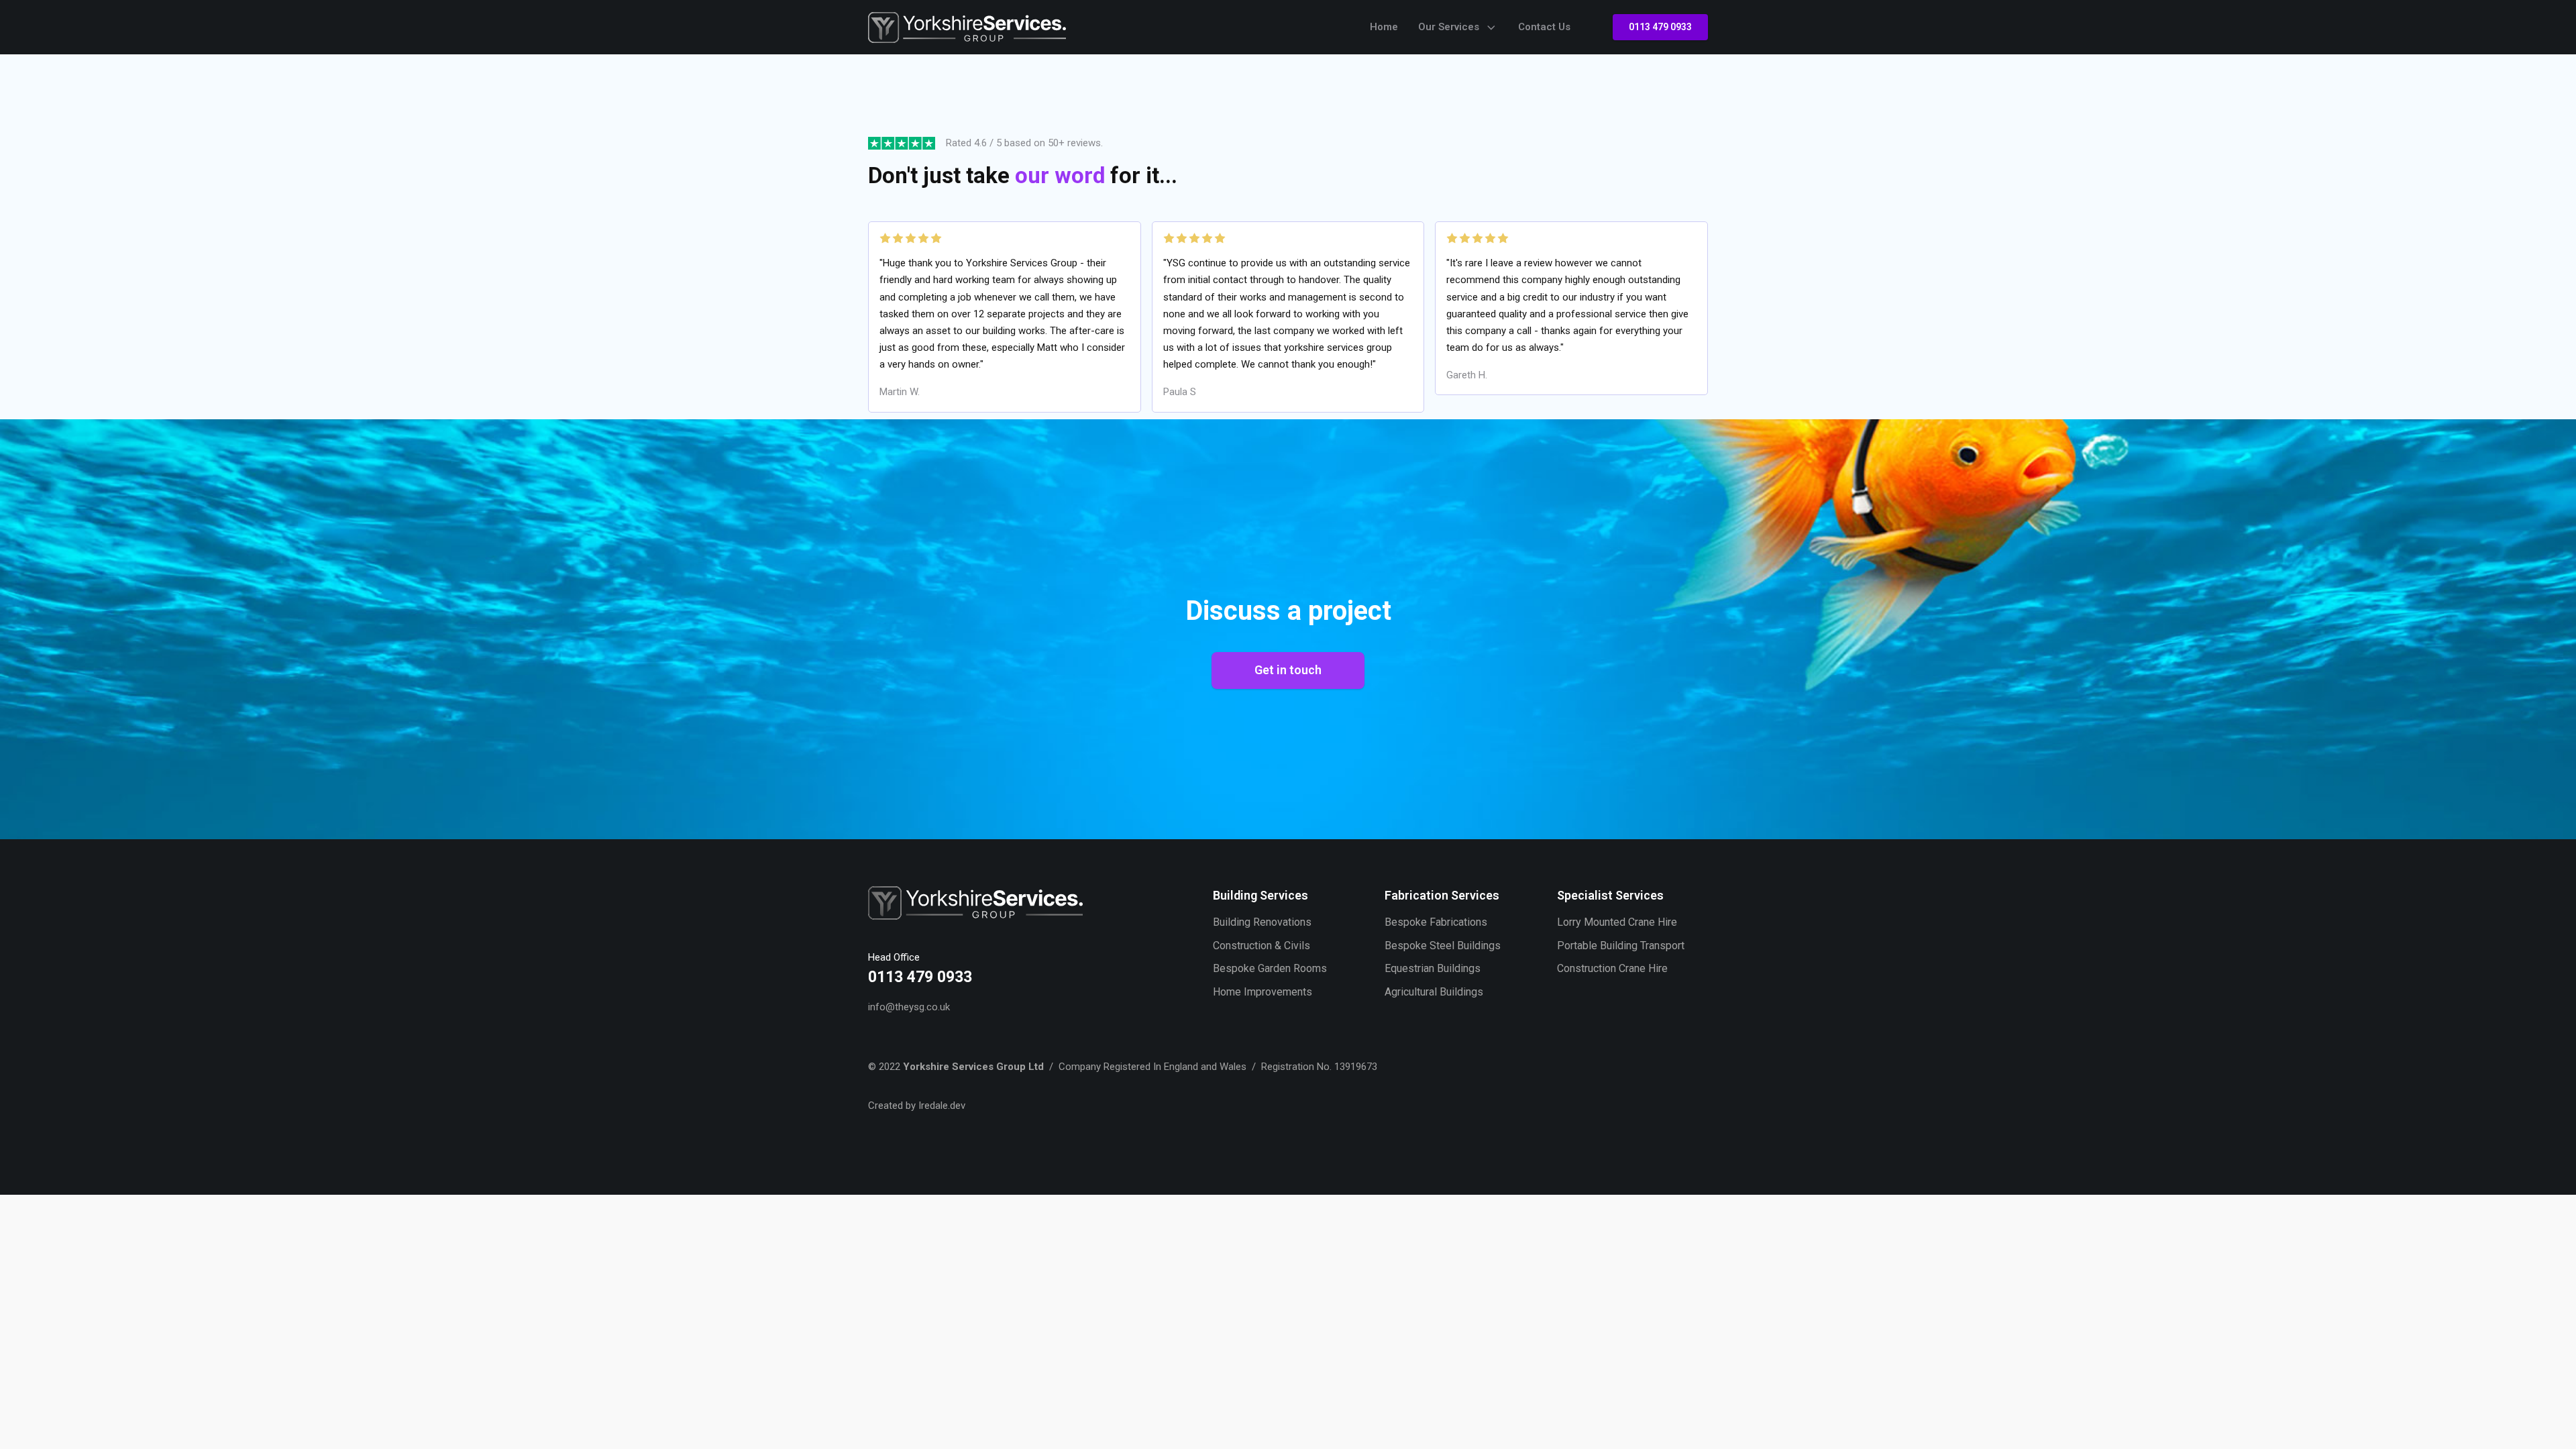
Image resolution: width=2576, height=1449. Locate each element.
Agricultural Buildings (1434, 992)
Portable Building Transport (1621, 946)
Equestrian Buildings (1433, 968)
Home (1384, 27)
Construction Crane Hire (1612, 968)
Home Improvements (1263, 992)
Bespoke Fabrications (1436, 922)
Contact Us (1544, 27)
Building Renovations (1262, 922)
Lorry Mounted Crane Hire (1617, 922)
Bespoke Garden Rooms (1270, 968)
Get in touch (1288, 670)
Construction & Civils (1262, 946)
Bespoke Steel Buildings (1443, 946)
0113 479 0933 (1660, 27)
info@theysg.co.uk (909, 1007)
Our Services (1449, 27)
